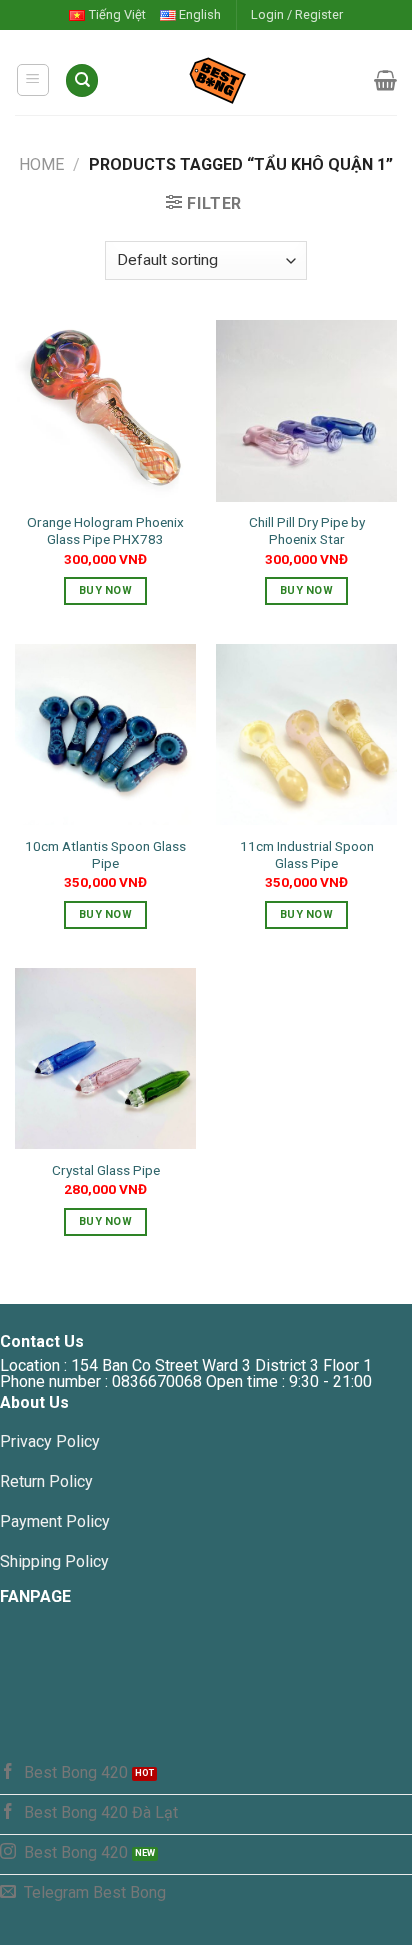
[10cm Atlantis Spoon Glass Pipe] (105, 734)
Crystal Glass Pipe (106, 1170)
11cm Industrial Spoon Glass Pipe (307, 855)
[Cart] (385, 80)
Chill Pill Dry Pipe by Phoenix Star (307, 531)
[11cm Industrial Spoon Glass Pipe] (306, 734)
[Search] (82, 80)
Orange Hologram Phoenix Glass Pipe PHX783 (105, 531)
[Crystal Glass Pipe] (105, 1058)
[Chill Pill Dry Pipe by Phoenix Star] (306, 410)
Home (41, 164)
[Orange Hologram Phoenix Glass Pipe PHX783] (105, 410)
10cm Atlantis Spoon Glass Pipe (105, 855)
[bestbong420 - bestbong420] (237, 80)
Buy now (105, 590)
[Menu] (33, 80)
